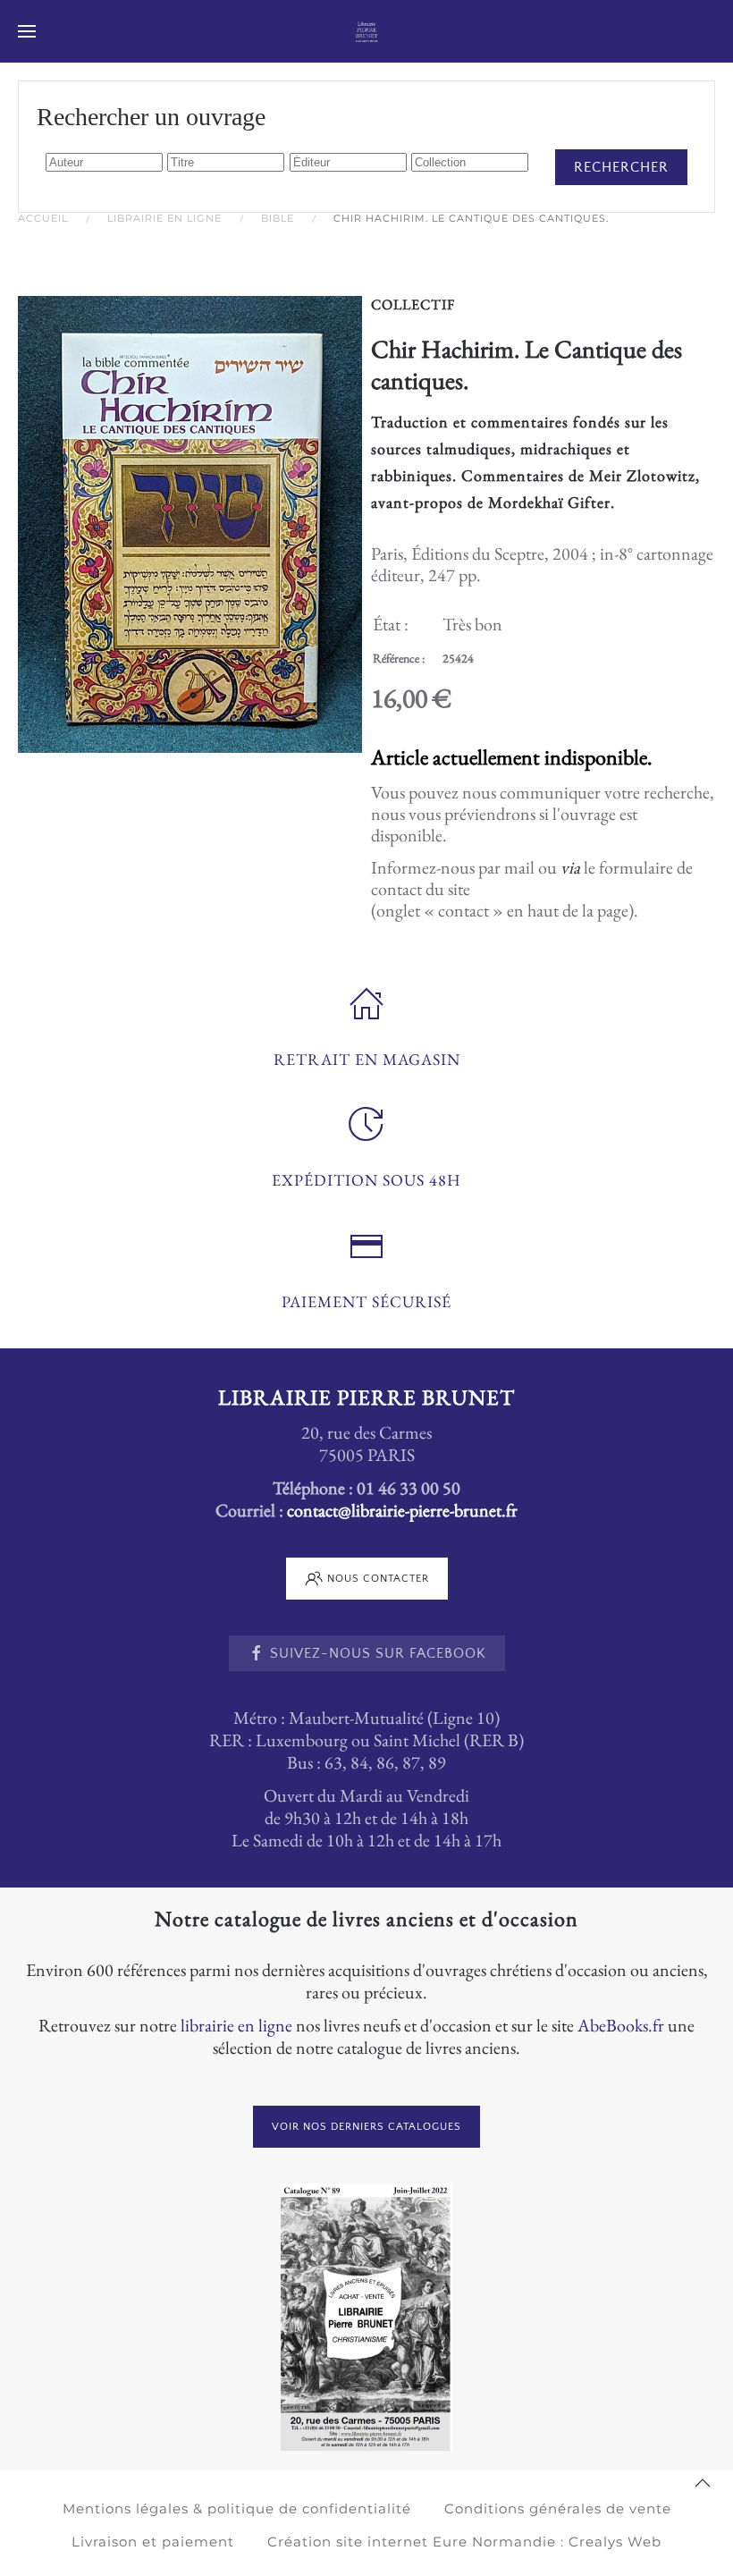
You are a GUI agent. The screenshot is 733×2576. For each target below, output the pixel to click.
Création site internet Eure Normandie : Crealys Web (464, 2542)
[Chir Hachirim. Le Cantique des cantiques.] (190, 522)
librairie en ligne (236, 2025)
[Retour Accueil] (367, 31)
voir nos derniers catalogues (366, 2127)
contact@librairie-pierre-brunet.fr (402, 1510)
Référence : (399, 658)
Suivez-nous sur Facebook (378, 1653)
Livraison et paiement (153, 2542)
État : (391, 624)
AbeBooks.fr (621, 2025)
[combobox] (104, 162)
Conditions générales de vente (558, 2508)
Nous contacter (378, 1579)
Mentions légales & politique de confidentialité (237, 2508)
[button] (27, 31)
